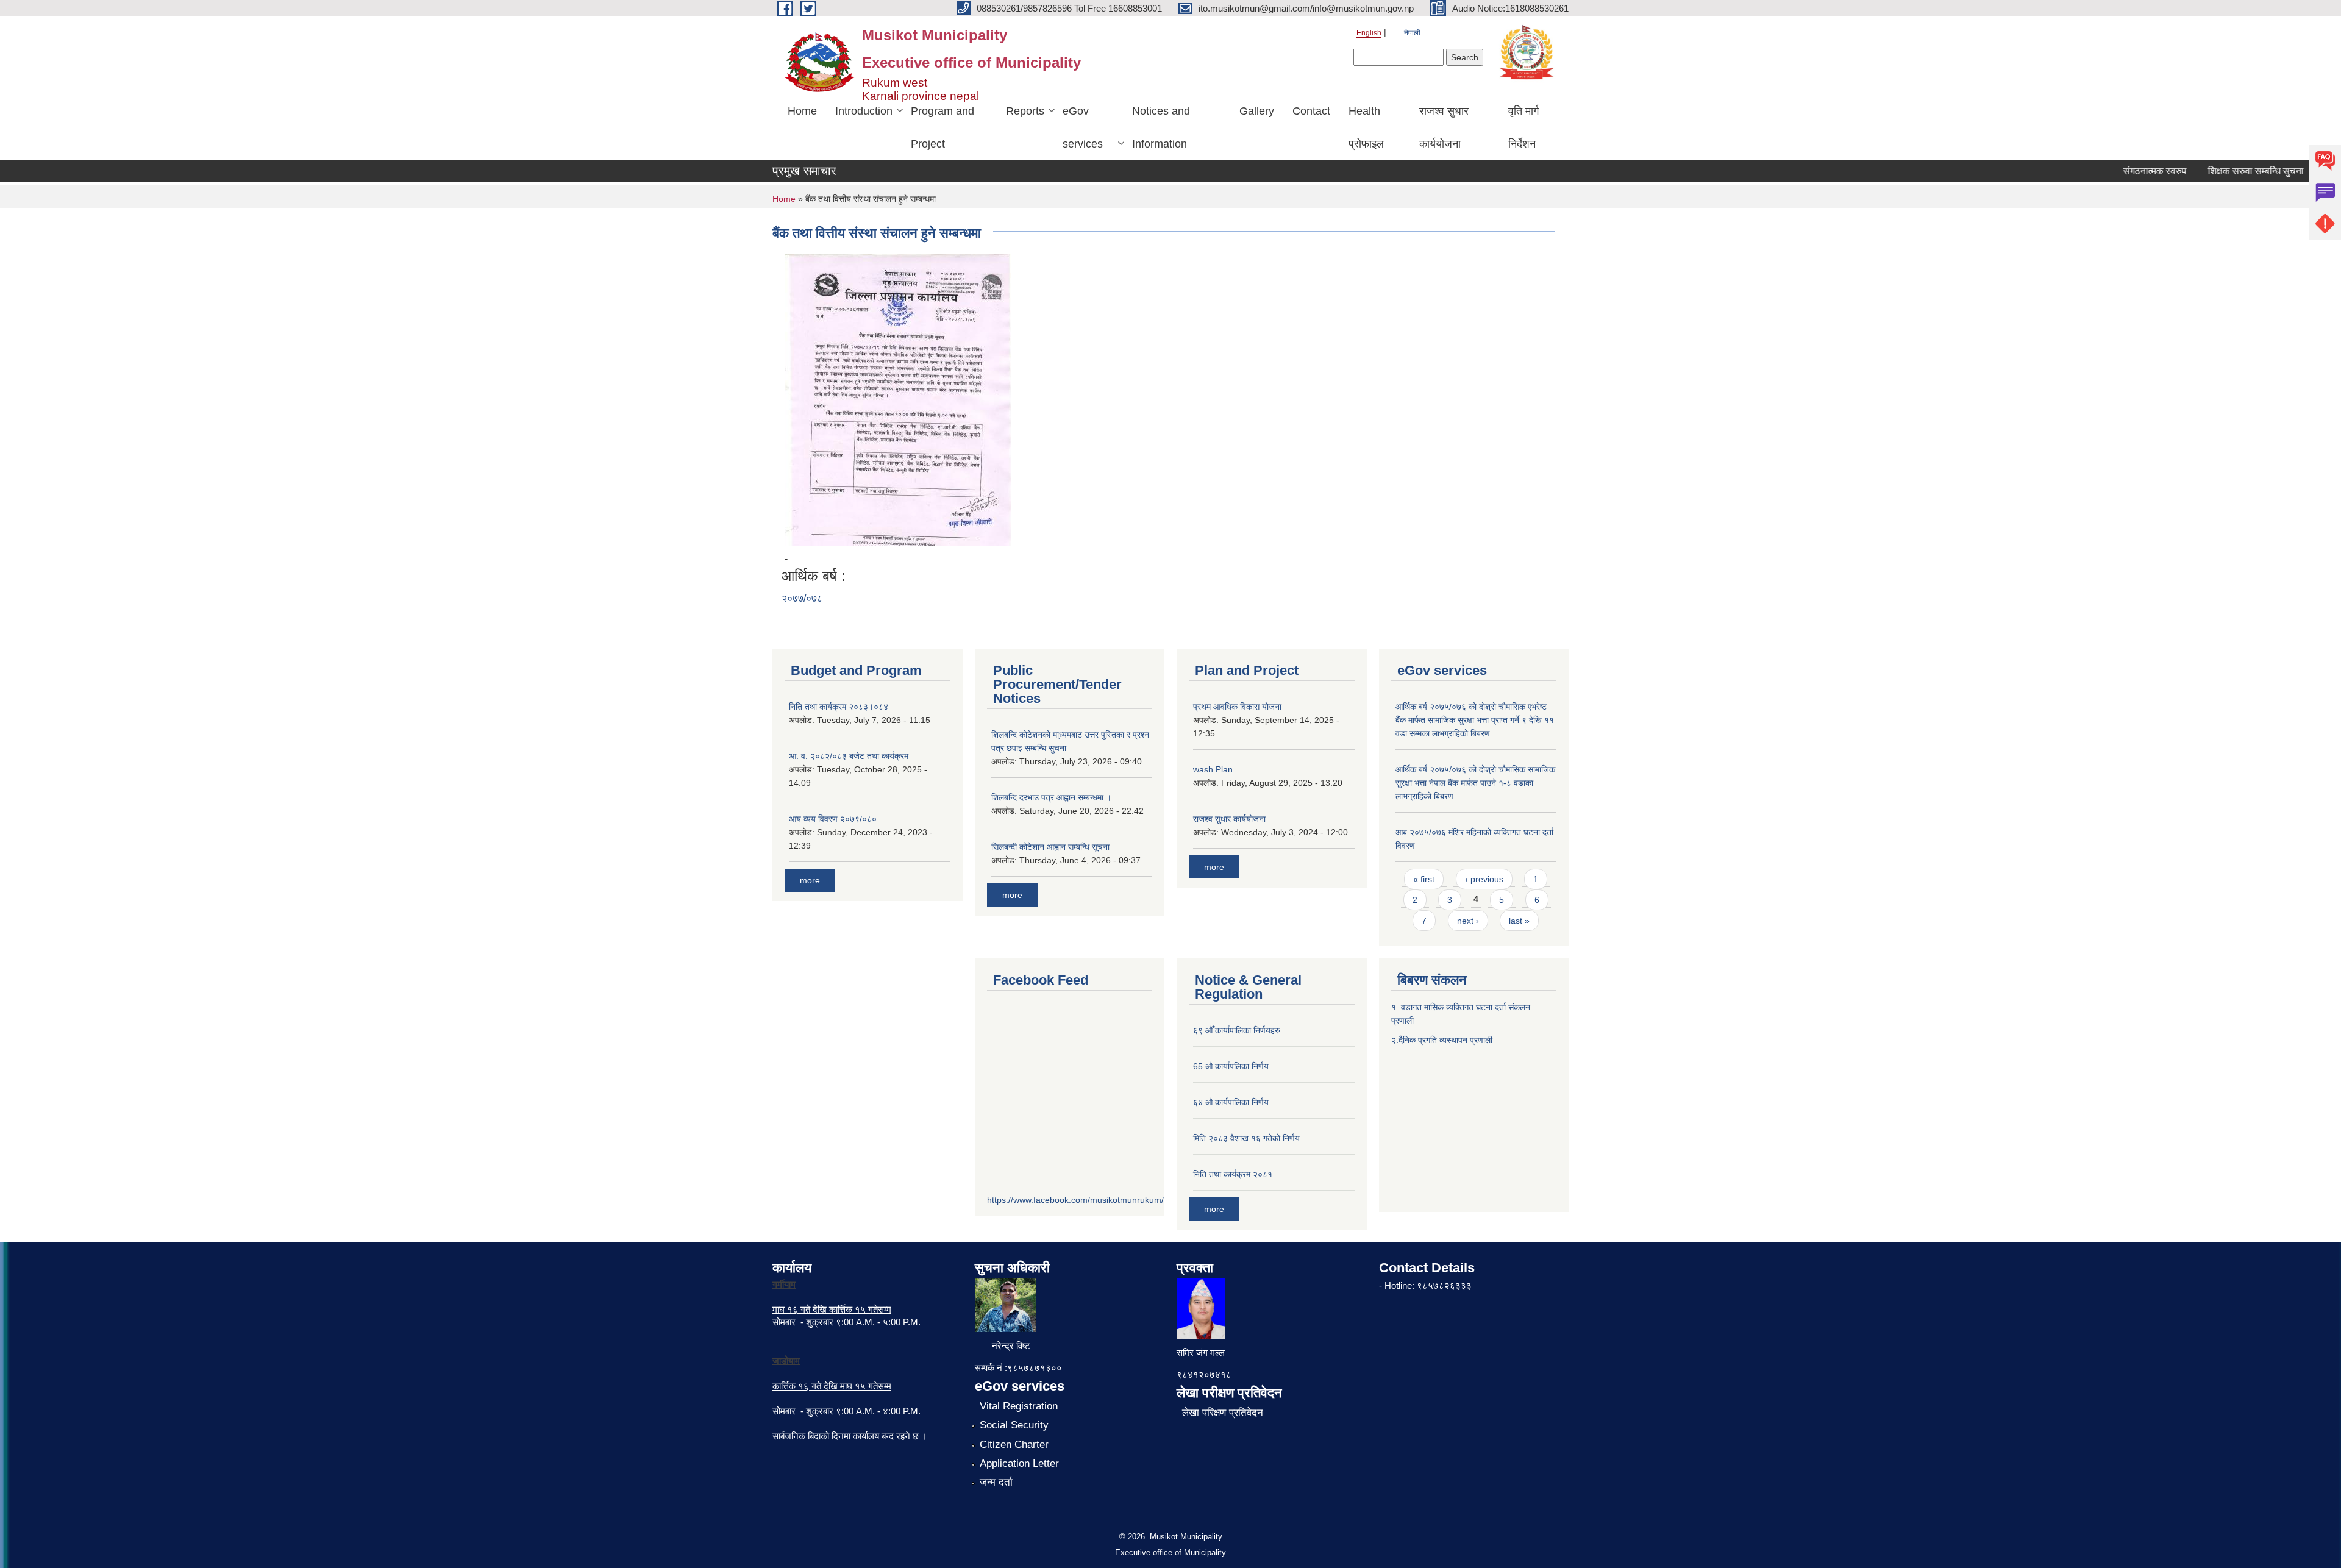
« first (1424, 879)
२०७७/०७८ (802, 598)
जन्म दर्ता (996, 1482)
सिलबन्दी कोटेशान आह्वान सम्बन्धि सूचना (1050, 847)
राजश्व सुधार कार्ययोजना (1444, 127)
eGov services (1083, 127)
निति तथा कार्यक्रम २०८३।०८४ (839, 707)
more (810, 880)
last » (1519, 921)
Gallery (1257, 111)
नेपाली (1412, 33)
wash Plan (1213, 769)
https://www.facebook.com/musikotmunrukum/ (1075, 1200)
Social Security (1014, 1425)
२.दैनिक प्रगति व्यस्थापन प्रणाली (1442, 1040)
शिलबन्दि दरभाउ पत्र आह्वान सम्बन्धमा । (1051, 797)
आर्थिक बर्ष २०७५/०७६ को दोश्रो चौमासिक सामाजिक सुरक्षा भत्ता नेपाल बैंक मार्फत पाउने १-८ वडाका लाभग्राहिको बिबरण (1475, 783)
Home (802, 111)
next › (1468, 921)
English (1369, 33)
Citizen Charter (1014, 1445)
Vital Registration (1019, 1406)
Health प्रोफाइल (1366, 127)
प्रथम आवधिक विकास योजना (1237, 707)
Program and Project (942, 127)
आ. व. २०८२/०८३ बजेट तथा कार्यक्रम (849, 756)
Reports (1025, 111)
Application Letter (1019, 1463)
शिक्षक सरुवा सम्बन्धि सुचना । (2231, 171)
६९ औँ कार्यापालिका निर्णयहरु (1237, 1030)
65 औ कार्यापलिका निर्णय (1231, 1066)
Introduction (864, 111)
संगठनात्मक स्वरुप (2126, 171)
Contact (1311, 111)
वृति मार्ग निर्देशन (1523, 127)
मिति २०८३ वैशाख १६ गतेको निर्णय (1246, 1138)
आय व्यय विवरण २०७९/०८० (833, 819)
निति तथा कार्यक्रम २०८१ (1233, 1174)
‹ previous (1484, 879)
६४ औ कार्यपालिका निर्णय (1231, 1102)
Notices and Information (1161, 127)
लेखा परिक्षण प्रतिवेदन (1223, 1413)
